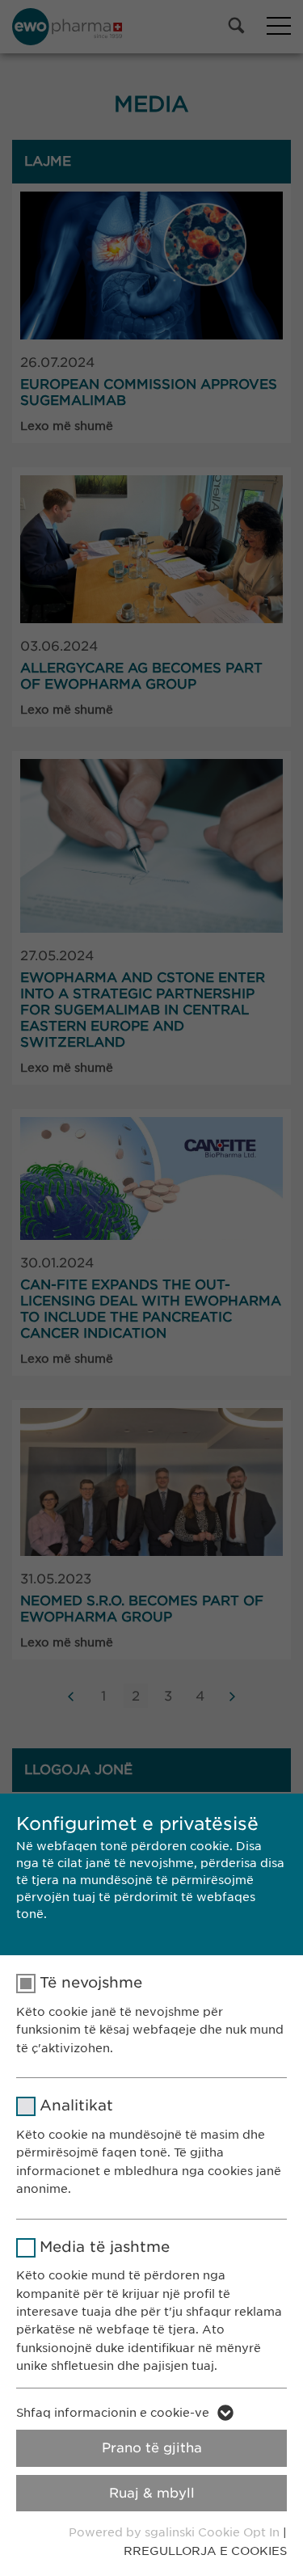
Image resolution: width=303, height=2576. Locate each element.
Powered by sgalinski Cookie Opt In (176, 2532)
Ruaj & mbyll (152, 2493)
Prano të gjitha (152, 2448)
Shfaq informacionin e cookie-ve (113, 2413)
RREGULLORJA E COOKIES (205, 2551)
